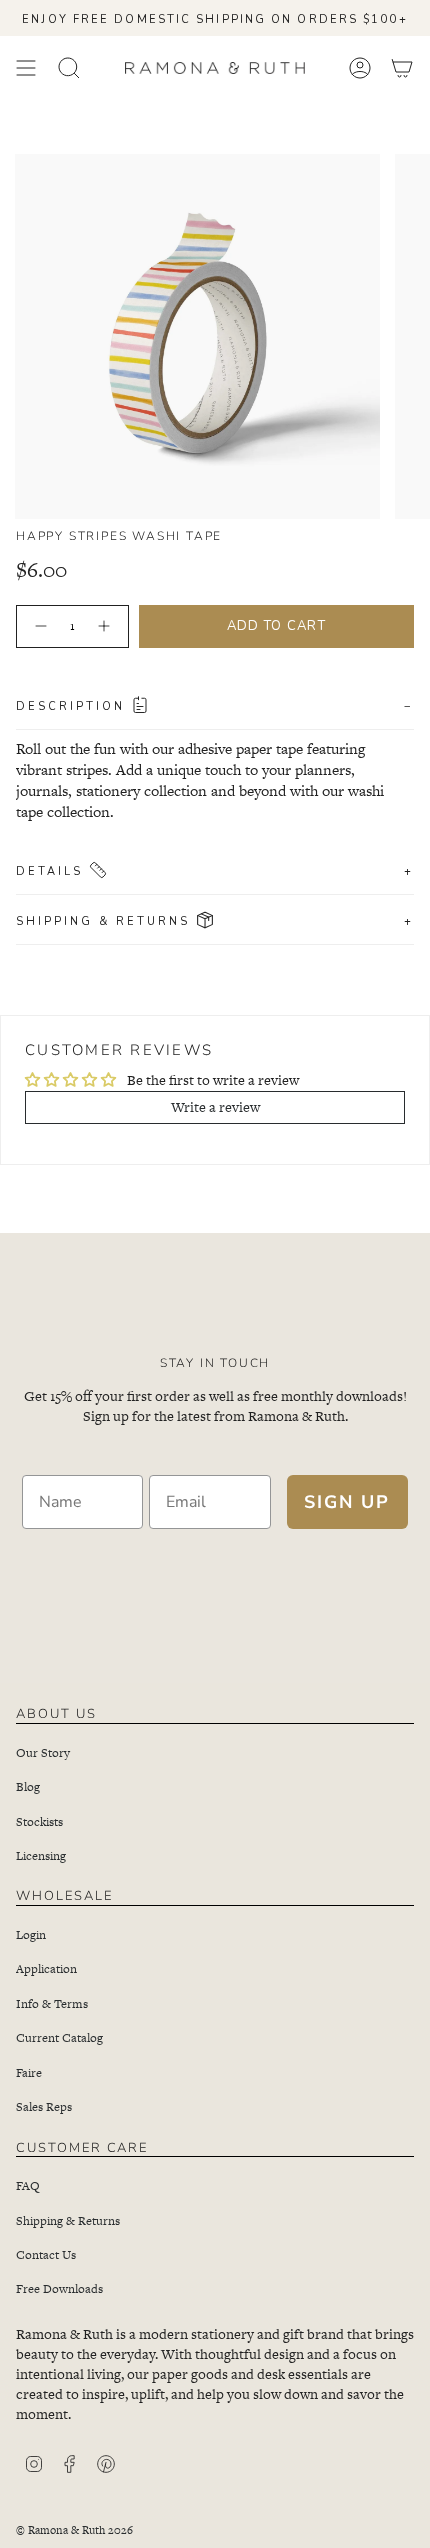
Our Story (43, 1753)
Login (31, 1935)
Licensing (41, 1856)
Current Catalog (59, 2038)
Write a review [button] (215, 1107)
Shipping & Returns (215, 920)
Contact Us (46, 2255)
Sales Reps (44, 2107)
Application (46, 1969)
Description (215, 705)
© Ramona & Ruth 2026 (74, 2530)
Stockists (39, 1822)
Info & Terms (52, 2004)
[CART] (402, 68)
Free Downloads (59, 2289)
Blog (28, 1787)
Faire (29, 2073)
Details (215, 870)
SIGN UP (347, 1502)
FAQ (28, 2186)
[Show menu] (26, 68)
